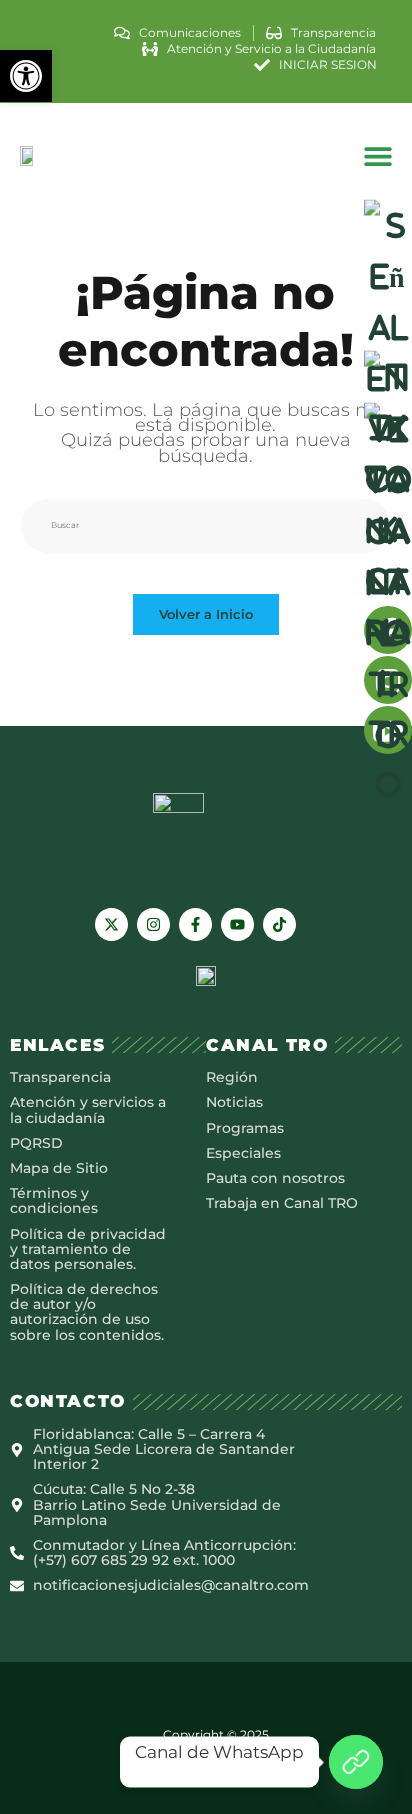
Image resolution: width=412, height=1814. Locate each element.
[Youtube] (237, 924)
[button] (26, 76)
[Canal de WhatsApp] (356, 1762)
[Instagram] (153, 924)
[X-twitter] (111, 924)
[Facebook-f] (195, 924)
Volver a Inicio (206, 614)
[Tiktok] (279, 924)
